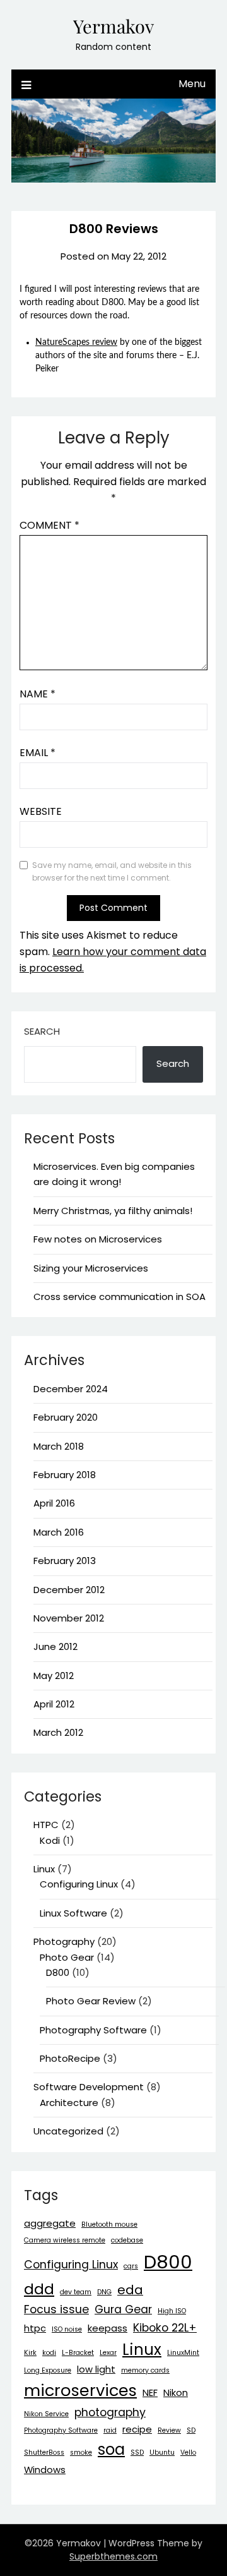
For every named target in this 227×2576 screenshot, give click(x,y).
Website (41, 811)
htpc (35, 2328)
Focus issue (56, 2309)
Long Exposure (48, 2370)
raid (110, 2430)
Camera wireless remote (65, 2240)
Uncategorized (68, 2131)
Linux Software (73, 1913)
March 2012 (58, 1732)
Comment (49, 525)
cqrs (131, 2266)
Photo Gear (67, 1957)
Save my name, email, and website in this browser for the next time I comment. (112, 871)
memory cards (145, 2370)
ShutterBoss (44, 2453)
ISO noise (67, 2329)
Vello (188, 2453)
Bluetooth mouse (109, 2224)
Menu (192, 84)
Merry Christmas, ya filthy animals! (113, 1211)
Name (38, 694)
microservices (80, 2390)
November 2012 (69, 1618)
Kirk (30, 2353)
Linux (44, 1869)
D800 (58, 1972)
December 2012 (69, 1590)
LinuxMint (183, 2353)
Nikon (176, 2392)
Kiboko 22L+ (165, 2328)
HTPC (46, 1825)
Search (42, 1031)
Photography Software (93, 2030)
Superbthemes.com (113, 2556)
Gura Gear (123, 2309)
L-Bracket (78, 2353)
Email (38, 753)
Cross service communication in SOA (119, 1297)
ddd (39, 2289)
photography (110, 2412)
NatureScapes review (76, 342)
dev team (76, 2292)
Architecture (69, 2103)
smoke (81, 2453)
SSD (137, 2453)
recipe (137, 2429)
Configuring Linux (79, 1884)
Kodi (50, 1840)
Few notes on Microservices (98, 1239)
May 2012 (54, 1676)
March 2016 (59, 1532)
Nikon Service (46, 2414)
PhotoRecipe (70, 2058)
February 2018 (65, 1475)
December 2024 (71, 1389)
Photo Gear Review (91, 2001)
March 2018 (59, 1446)
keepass (108, 2328)
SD (191, 2430)
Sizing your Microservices (91, 1268)
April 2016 (54, 1503)
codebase (127, 2240)
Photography (64, 1941)
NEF (150, 2392)
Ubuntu (162, 2453)
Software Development (89, 2087)
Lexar (108, 2353)
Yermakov (113, 26)
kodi (49, 2353)
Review (169, 2430)
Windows (45, 2470)
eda (130, 2290)
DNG (104, 2292)
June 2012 (55, 1646)
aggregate (50, 2223)
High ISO (172, 2311)
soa (111, 2449)
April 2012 (54, 1704)
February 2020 (66, 1417)
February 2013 (65, 1561)
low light (96, 2369)
